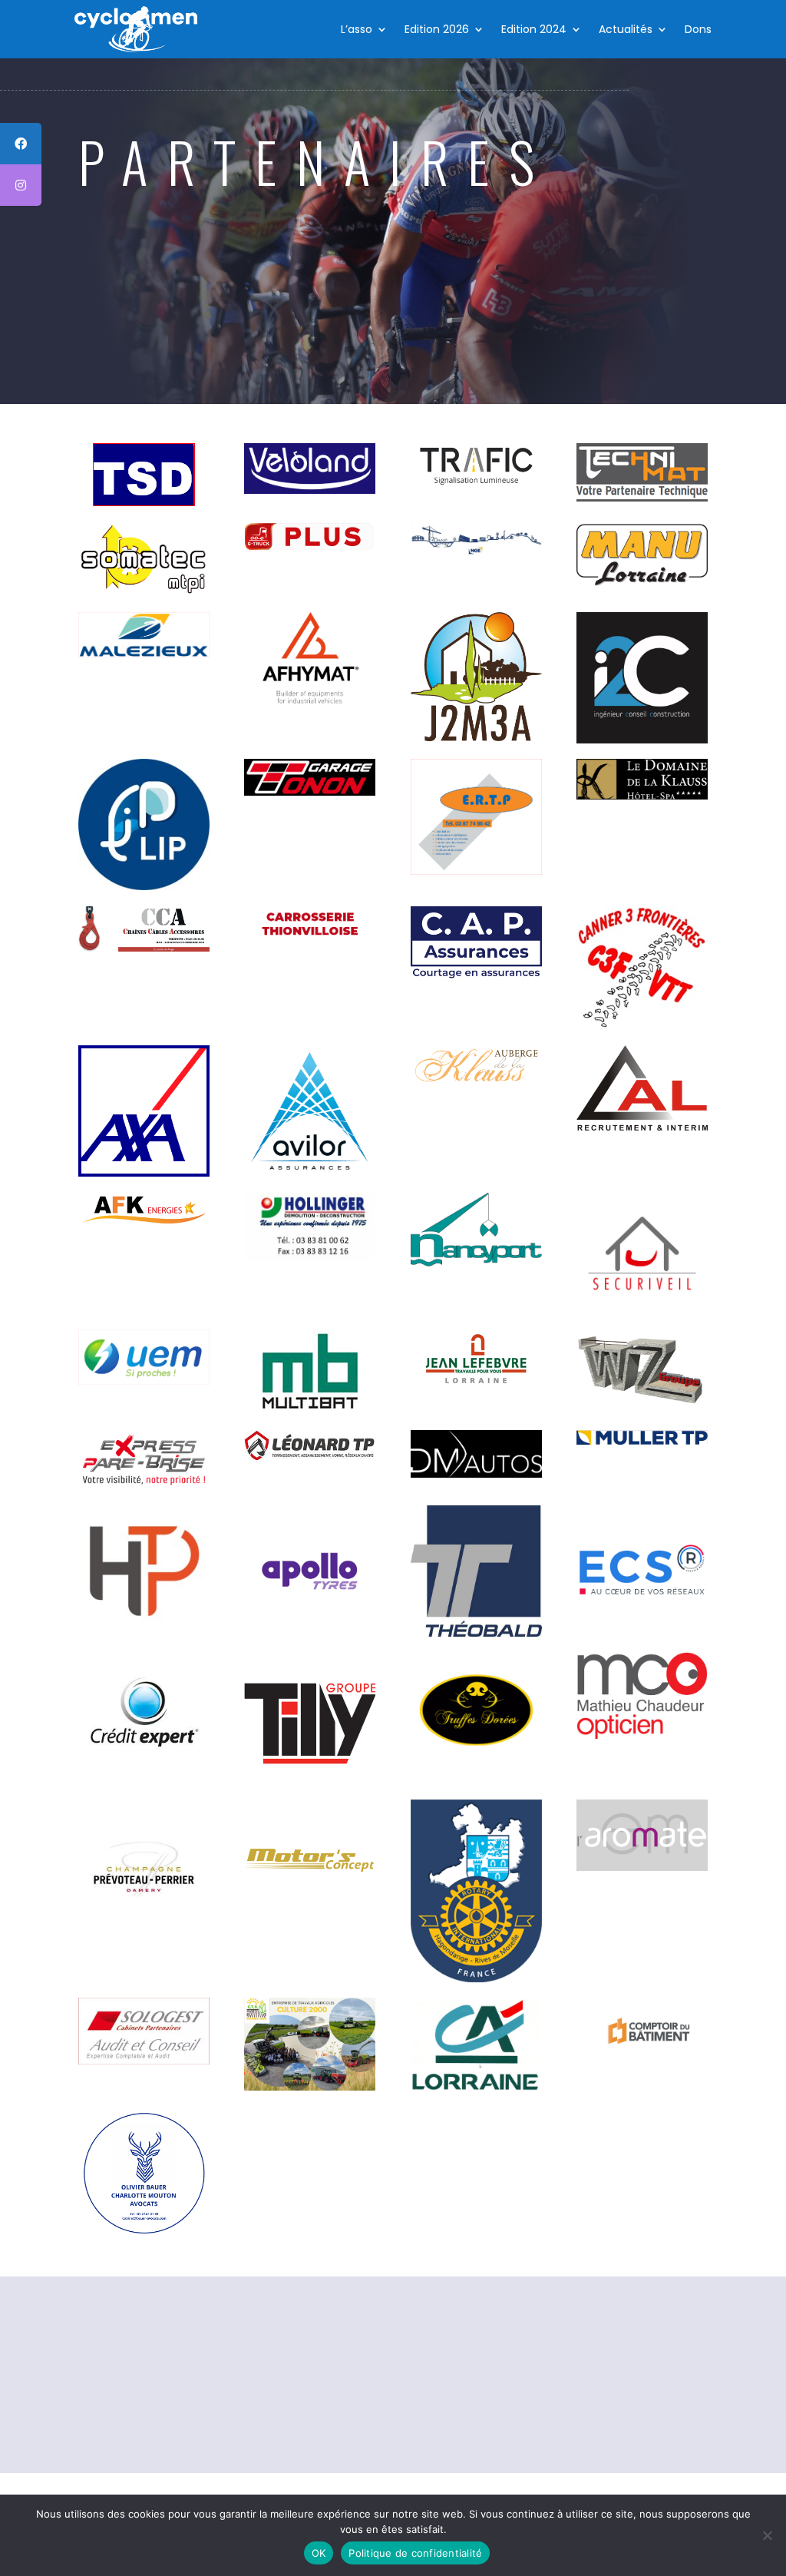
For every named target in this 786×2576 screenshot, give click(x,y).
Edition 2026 (437, 29)
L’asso (357, 29)
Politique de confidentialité (415, 2553)
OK (319, 2553)
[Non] (767, 2535)
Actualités (626, 29)
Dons (698, 29)
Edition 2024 (534, 29)
